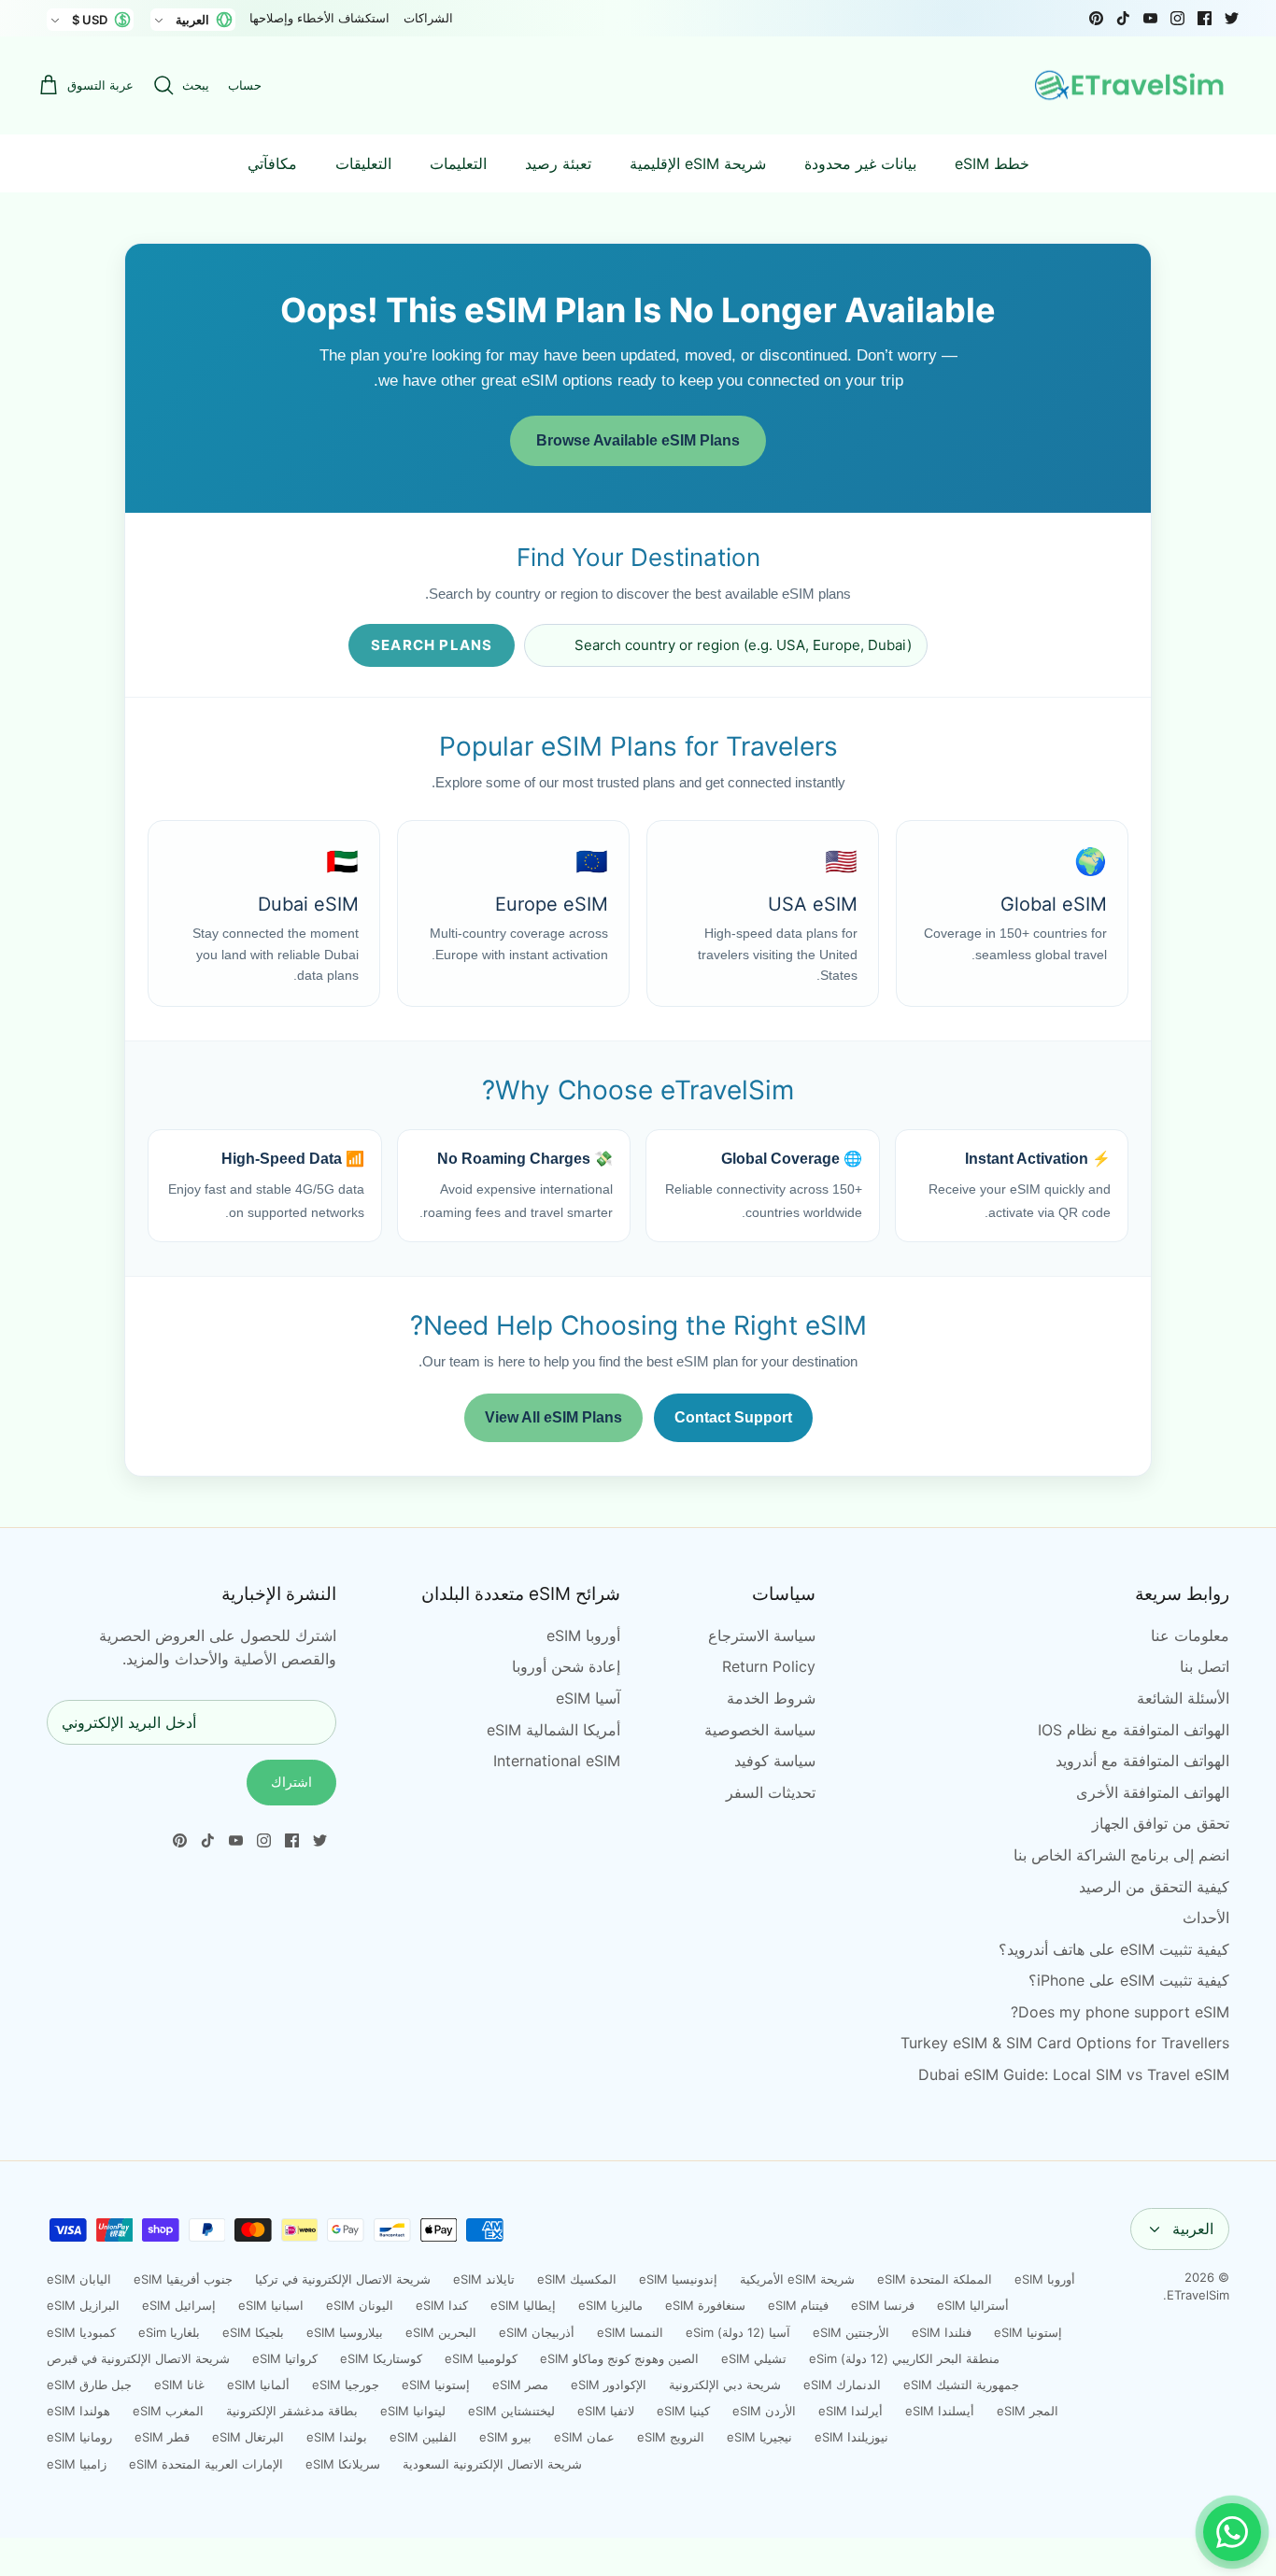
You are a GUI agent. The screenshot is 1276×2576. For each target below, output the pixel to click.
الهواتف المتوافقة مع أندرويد (1142, 1761)
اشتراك (291, 1782)
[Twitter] (1232, 18)
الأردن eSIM (764, 2411)
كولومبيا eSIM (481, 2358)
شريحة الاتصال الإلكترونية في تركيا (343, 2279)
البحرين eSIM (441, 2332)
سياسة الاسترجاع (762, 1635)
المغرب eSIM (168, 2411)
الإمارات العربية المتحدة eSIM (206, 2464)
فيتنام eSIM (798, 2305)
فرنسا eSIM (883, 2305)
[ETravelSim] (1131, 86)
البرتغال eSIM (248, 2437)
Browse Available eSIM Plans (638, 440)
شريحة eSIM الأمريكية (797, 2279)
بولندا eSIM (337, 2437)
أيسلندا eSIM (940, 2411)
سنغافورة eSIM (705, 2305)
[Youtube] (1150, 18)
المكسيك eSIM (577, 2279)
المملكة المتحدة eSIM (935, 2279)
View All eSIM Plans (553, 1417)
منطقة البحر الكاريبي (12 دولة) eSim (904, 2358)
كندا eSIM (442, 2305)
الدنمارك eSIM (842, 2385)
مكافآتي (272, 163)
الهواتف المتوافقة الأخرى (1153, 1792)
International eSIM (557, 1761)
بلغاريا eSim (169, 2332)
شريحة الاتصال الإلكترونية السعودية (492, 2464)
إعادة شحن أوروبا (566, 1666)
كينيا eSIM (683, 2411)
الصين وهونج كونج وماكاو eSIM (619, 2358)
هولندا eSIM (78, 2411)
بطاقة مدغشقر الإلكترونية (292, 2411)
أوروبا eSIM (583, 1635)
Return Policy (769, 1666)
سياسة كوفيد (775, 1761)
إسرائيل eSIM (179, 2305)
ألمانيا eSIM (258, 2385)
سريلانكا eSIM (343, 2464)
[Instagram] (1177, 18)
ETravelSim (1198, 2295)
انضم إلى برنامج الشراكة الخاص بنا (1121, 1855)
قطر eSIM (162, 2437)
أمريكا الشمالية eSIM (553, 1730)
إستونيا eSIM (1028, 2332)
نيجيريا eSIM (759, 2437)
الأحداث (1206, 1918)
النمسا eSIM (630, 2332)
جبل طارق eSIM (89, 2385)
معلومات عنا (1190, 1635)
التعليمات (458, 163)
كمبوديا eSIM (81, 2332)
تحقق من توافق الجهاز (1161, 1823)
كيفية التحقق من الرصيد (1154, 1887)
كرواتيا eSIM (285, 2358)
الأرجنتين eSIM (851, 2332)
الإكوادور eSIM (609, 2385)
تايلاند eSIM (484, 2279)
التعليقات (363, 163)
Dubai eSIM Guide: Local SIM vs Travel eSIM (1074, 2074)
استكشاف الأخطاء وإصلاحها (319, 18)
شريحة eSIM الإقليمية (698, 163)
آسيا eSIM (588, 1698)
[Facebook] (1205, 18)
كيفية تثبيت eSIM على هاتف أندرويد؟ (1114, 1949)
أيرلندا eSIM (851, 2411)
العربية (1193, 2229)
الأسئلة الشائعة (1183, 1698)
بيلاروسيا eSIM (345, 2332)
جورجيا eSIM (346, 2385)
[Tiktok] (1123, 18)
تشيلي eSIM (754, 2358)
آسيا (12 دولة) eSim (738, 2332)
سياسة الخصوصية (760, 1730)
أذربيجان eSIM (537, 2332)
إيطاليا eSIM (523, 2305)
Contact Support (733, 1417)
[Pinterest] (1096, 18)
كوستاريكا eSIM (381, 2358)
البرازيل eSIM (83, 2305)
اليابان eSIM (79, 2279)
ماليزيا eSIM (610, 2305)
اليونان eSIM (360, 2305)
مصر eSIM (520, 2385)
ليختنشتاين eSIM (511, 2411)
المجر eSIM (1028, 2411)
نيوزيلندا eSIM (851, 2437)
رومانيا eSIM (79, 2437)
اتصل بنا (1205, 1666)
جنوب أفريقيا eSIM (183, 2279)
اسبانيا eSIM (271, 2305)
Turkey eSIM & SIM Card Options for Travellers (1065, 2043)
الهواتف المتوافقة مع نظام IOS (1134, 1730)
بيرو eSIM (505, 2437)
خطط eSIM (992, 163)
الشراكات (428, 18)
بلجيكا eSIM (253, 2332)
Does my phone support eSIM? (1120, 2012)
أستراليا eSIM (973, 2305)
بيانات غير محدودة (860, 163)
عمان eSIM (584, 2437)
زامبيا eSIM (77, 2464)
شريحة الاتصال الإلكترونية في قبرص (138, 2358)
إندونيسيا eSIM (678, 2279)
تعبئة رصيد (558, 163)
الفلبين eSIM (423, 2437)
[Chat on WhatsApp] (1232, 2532)
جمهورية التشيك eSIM (961, 2385)
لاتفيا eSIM (606, 2411)
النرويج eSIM (671, 2437)
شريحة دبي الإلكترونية (725, 2385)
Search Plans (432, 645)
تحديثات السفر (771, 1792)
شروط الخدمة (771, 1698)
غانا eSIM (179, 2385)
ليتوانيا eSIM (413, 2411)
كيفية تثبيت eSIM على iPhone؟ (1129, 1980)
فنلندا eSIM (942, 2332)
